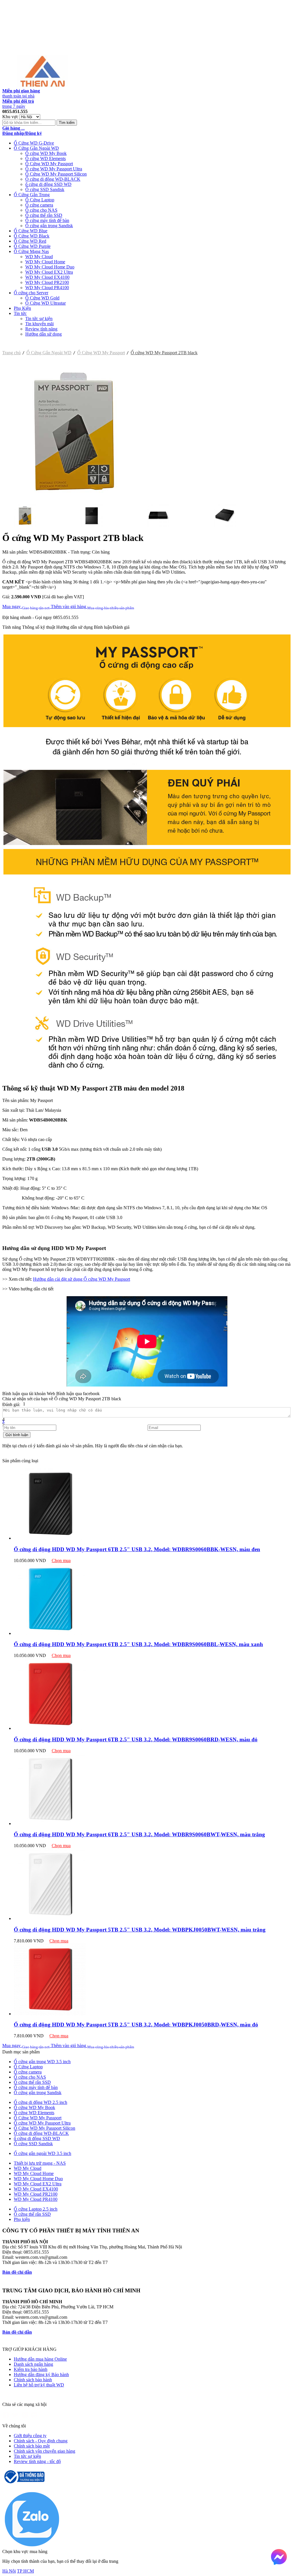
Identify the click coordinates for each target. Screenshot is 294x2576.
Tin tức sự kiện (39, 319)
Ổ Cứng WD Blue (31, 231)
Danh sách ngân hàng (33, 2364)
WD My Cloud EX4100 (47, 277)
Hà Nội (9, 2571)
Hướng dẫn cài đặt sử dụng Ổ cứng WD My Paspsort (82, 1279)
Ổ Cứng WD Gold (42, 298)
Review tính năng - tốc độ (37, 2461)
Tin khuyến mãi (39, 324)
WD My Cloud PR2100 (47, 282)
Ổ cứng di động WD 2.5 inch (40, 2102)
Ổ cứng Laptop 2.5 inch (36, 2209)
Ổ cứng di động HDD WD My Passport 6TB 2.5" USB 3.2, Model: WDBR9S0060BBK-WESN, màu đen (137, 1549)
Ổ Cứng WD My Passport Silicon (56, 174)
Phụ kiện (22, 2219)
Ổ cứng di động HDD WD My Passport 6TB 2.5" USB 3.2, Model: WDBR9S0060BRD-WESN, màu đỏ (136, 1739)
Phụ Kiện (22, 308)
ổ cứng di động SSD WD (48, 184)
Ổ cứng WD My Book (46, 153)
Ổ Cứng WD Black (32, 236)
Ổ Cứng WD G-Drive (34, 143)
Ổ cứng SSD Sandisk (45, 189)
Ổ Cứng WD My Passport (49, 164)
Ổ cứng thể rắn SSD (44, 215)
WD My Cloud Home (45, 262)
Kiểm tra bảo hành (31, 2369)
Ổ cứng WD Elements (46, 158)
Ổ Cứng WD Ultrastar (46, 303)
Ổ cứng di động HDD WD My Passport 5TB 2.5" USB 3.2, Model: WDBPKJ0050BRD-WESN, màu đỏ (136, 2025)
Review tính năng (41, 329)
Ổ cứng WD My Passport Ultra (54, 169)
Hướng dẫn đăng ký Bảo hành (41, 2375)
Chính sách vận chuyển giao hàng (45, 2451)
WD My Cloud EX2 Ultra (49, 272)
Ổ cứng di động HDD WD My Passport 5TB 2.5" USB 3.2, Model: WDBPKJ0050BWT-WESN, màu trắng (140, 1930)
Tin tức (20, 313)
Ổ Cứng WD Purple (32, 246)
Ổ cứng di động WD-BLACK (53, 179)
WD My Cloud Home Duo (50, 267)
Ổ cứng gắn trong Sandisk (49, 226)
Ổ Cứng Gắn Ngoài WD (36, 148)
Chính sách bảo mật (32, 2446)
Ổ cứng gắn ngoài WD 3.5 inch (42, 2153)
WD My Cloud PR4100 (47, 288)
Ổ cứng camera (39, 205)
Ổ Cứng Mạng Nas (31, 251)
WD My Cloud (39, 257)
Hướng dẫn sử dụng (43, 334)
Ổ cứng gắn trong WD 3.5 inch (42, 2062)
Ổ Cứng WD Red (30, 241)
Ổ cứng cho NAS (41, 210)
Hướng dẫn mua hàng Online (40, 2359)
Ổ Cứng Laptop (40, 200)
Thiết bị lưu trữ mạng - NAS (40, 2163)
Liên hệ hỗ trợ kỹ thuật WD (39, 2385)
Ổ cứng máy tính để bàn (47, 220)
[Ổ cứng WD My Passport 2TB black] (74, 502)
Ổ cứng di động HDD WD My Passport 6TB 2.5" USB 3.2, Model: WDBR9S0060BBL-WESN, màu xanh (138, 1644)
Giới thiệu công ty (30, 2436)
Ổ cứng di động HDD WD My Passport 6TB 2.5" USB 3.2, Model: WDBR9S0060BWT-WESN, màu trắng (139, 1834)
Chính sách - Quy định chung (41, 2441)
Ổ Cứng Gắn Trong (32, 195)
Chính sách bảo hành (33, 2380)
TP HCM (25, 2571)
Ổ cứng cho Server (31, 293)
